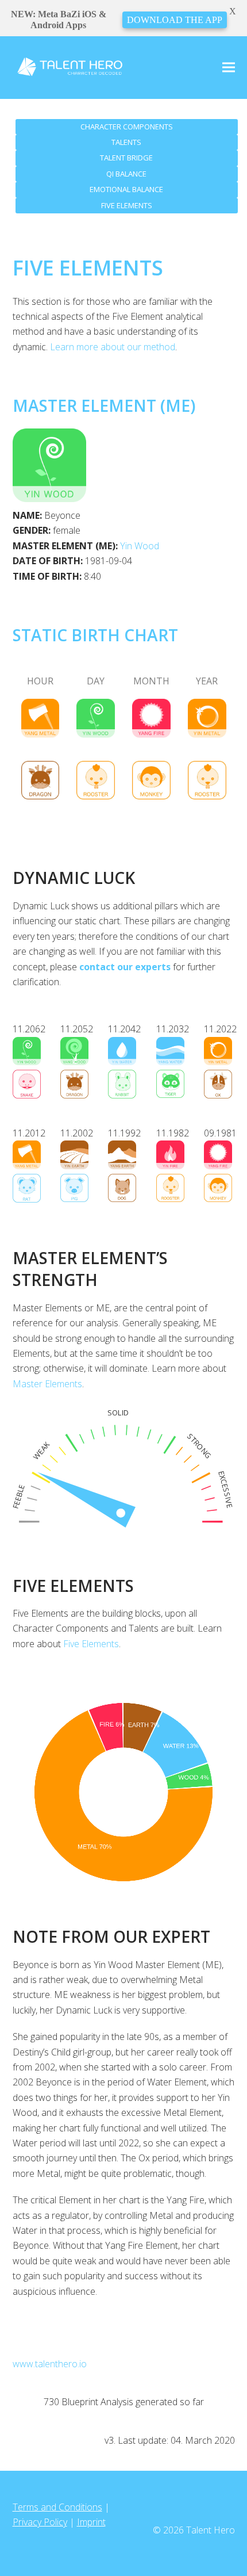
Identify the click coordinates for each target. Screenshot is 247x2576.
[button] (229, 68)
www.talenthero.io (50, 2364)
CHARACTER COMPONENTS (127, 127)
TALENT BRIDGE (126, 158)
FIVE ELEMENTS (127, 205)
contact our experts (125, 967)
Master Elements (47, 1384)
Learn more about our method (113, 347)
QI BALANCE (126, 174)
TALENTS (126, 142)
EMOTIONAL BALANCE (126, 189)
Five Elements (91, 1644)
